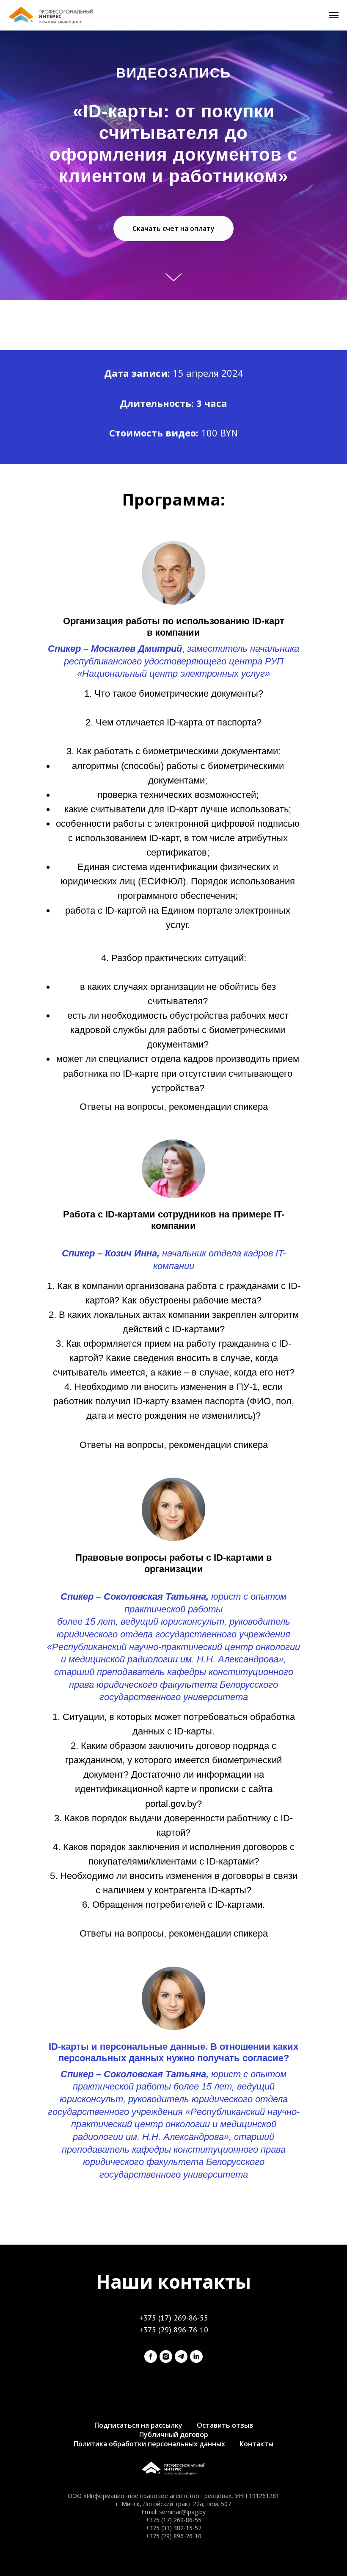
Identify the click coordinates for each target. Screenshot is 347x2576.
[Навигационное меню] (334, 15)
